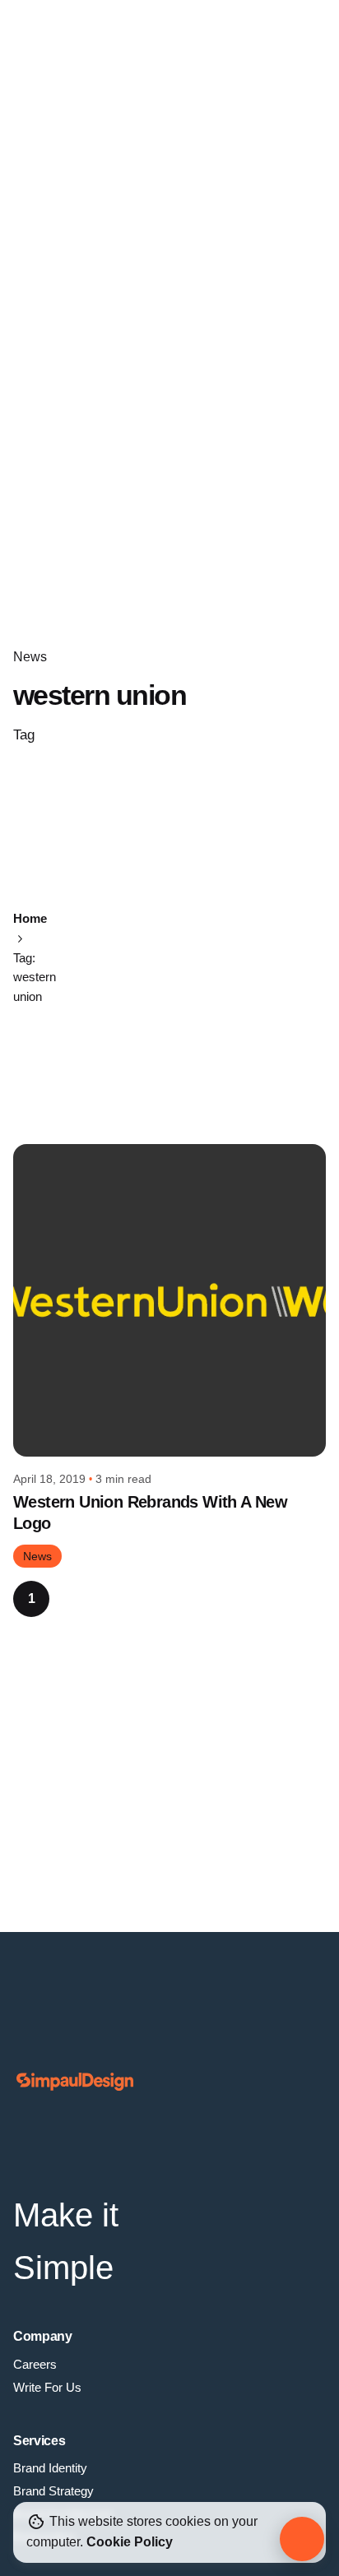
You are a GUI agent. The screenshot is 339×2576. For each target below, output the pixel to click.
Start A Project (250, 42)
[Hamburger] (43, 43)
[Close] (92, 944)
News (30, 657)
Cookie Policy (130, 2542)
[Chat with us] (302, 2539)
